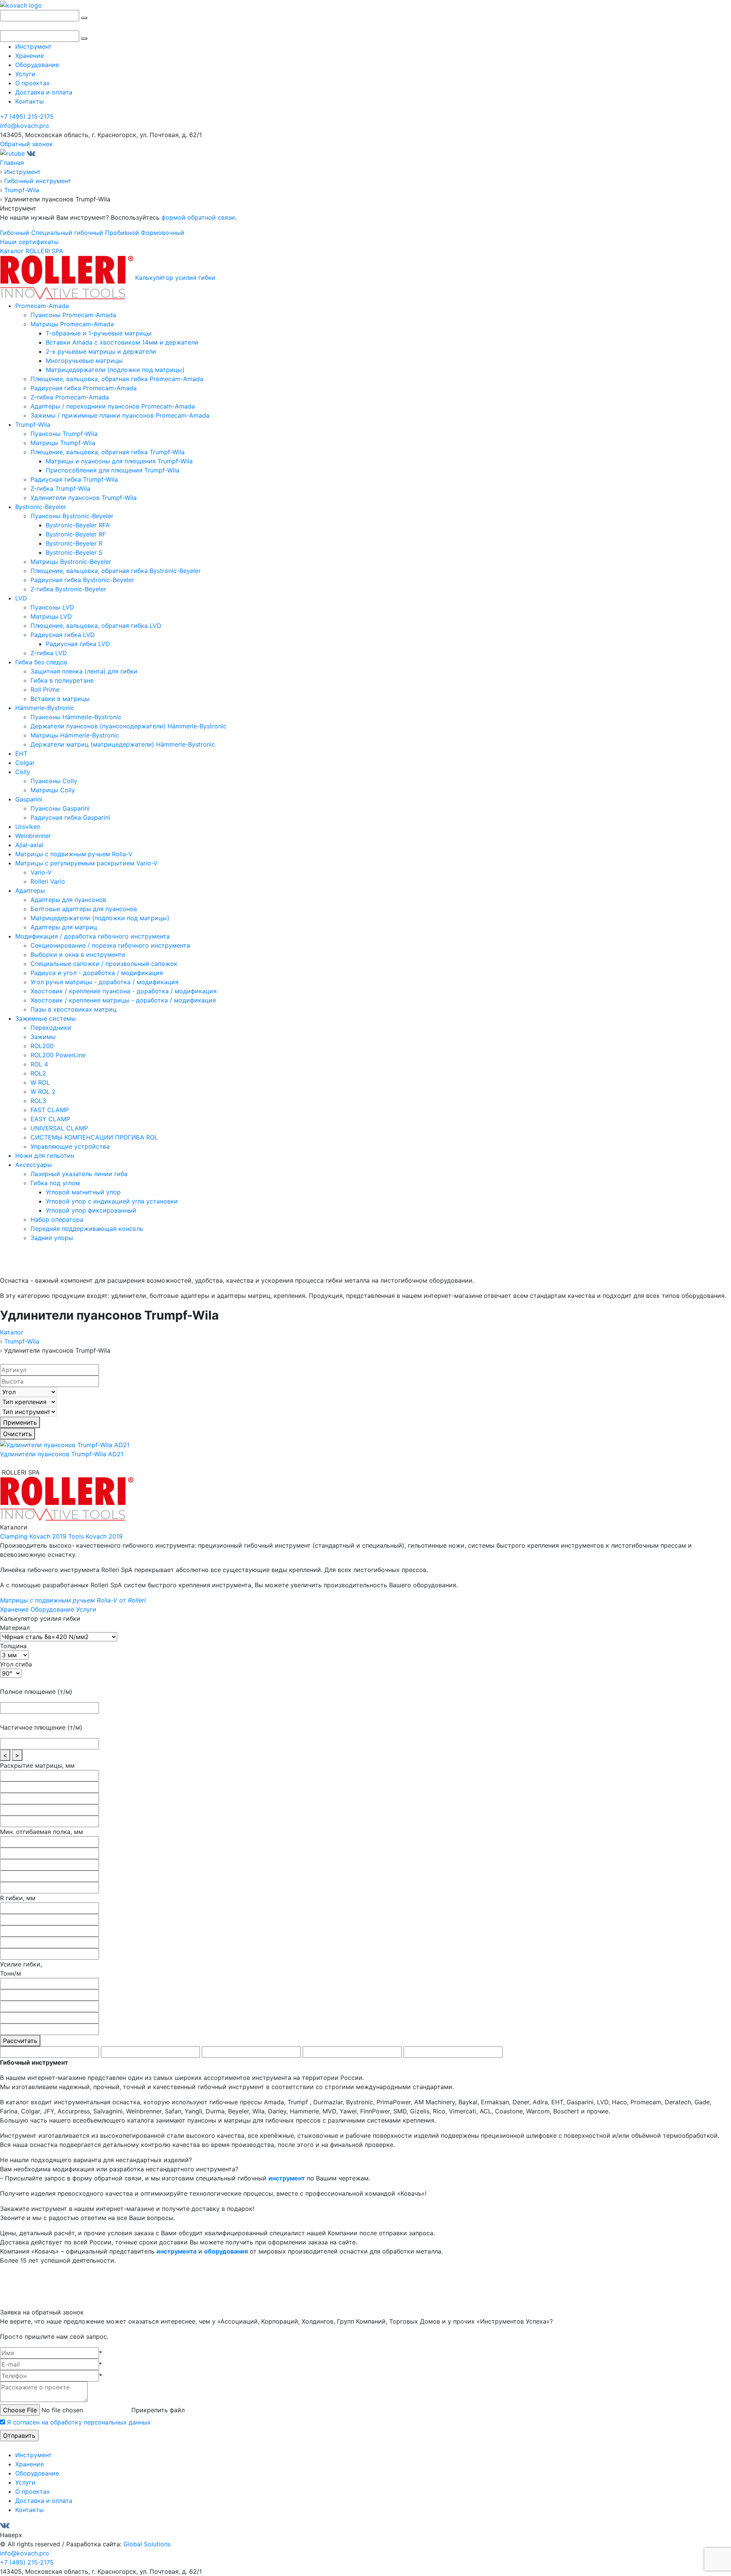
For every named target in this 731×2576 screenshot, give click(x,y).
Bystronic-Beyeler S (74, 552)
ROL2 (38, 1073)
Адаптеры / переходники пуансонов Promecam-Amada (113, 406)
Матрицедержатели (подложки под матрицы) (115, 370)
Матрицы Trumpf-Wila (63, 443)
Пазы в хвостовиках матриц (73, 1009)
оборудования (226, 2251)
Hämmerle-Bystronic (45, 708)
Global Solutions (147, 2544)
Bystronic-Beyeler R (74, 543)
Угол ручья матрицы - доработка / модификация (105, 982)
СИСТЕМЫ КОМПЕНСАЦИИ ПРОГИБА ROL (94, 1137)
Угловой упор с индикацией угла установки (112, 1201)
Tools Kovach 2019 (95, 1536)
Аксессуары (34, 1165)
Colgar (25, 763)
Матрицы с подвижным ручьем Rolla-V (74, 854)
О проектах (33, 83)
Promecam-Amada (42, 306)
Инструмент (34, 46)
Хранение (30, 56)
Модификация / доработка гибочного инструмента (93, 936)
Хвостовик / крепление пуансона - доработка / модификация (124, 991)
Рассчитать (20, 2041)
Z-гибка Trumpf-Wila (60, 488)
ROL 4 (39, 1064)
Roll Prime (45, 689)
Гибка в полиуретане (62, 680)
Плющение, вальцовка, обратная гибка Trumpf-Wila (108, 452)
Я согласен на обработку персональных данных (79, 2422)
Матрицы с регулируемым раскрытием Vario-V (86, 863)
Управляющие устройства (70, 1146)
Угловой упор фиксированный (91, 1210)
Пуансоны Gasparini (60, 808)
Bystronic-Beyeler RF (76, 534)
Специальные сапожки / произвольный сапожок (104, 964)
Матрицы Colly (53, 790)
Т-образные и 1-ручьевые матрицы (99, 333)
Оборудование (37, 65)
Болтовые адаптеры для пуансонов (84, 909)
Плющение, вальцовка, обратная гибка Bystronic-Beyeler (116, 571)
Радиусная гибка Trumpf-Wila (74, 479)
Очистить (18, 1434)
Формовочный (163, 233)
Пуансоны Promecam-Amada (73, 315)
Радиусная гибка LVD (63, 635)
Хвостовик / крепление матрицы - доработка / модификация (123, 1000)
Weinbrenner (33, 836)
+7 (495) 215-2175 (27, 117)
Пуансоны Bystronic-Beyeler (72, 516)
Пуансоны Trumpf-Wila (64, 434)
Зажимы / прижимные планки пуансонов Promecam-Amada (120, 415)
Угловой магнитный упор (83, 1192)
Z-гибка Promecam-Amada (70, 397)
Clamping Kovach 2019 (33, 1536)
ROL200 (42, 1046)
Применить (20, 1422)
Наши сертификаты (29, 242)
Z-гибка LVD (49, 653)
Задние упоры (52, 1238)
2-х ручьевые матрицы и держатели (101, 351)
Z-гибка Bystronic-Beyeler (68, 589)
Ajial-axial (29, 845)
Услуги (25, 74)
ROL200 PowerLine (58, 1055)
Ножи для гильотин (45, 1156)
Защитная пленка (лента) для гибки (84, 671)
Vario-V (41, 872)
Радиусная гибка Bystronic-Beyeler (82, 580)
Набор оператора (57, 1219)
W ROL (40, 1082)
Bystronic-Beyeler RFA (78, 525)
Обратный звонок (26, 144)
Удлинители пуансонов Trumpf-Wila (84, 498)
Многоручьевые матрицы (84, 361)
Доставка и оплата (44, 92)
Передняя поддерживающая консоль (87, 1229)
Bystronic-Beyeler (41, 507)
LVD (21, 598)
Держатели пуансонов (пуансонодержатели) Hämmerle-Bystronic (128, 726)
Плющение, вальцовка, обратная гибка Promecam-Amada (117, 379)
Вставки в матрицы (60, 699)
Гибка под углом (55, 1183)
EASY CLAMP (50, 1119)
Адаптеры (30, 891)
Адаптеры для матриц (64, 927)
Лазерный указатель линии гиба (79, 1174)
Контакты (30, 101)
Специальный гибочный (67, 233)
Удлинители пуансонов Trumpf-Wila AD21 (62, 1454)
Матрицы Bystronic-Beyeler (71, 562)
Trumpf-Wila (33, 425)
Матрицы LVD (51, 616)
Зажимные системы (45, 1018)
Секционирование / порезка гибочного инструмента (110, 945)
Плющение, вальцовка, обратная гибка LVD (96, 626)
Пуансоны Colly (54, 781)
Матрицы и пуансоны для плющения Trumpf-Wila (119, 461)
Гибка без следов (41, 662)
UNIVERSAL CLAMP (59, 1128)
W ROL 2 (43, 1092)
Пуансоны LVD (52, 607)
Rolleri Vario (48, 881)
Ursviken (28, 827)
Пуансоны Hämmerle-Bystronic (76, 717)
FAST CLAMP (50, 1110)
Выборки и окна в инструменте (78, 954)
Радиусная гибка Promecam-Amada (84, 388)
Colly (23, 772)
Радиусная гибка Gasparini (70, 817)
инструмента (176, 2251)
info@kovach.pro (25, 126)
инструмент (287, 2178)
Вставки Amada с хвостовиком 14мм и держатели (122, 342)
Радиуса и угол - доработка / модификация (97, 973)
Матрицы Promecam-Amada (72, 324)
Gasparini (29, 799)
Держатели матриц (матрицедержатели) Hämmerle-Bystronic (123, 744)
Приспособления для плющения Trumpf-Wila (113, 470)
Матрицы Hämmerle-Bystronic (75, 735)
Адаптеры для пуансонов (68, 900)
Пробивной (122, 233)
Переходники (51, 1028)
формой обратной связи (198, 217)
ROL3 (38, 1101)
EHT (21, 753)
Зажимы (43, 1037)
